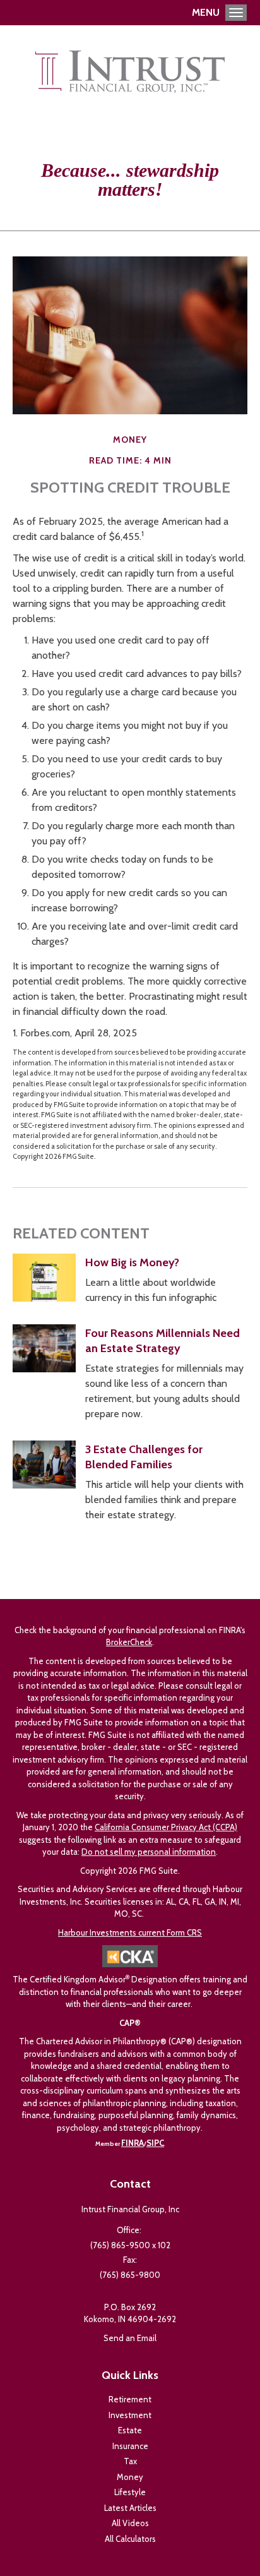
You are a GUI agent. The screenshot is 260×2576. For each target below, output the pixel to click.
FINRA (133, 2143)
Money (130, 2477)
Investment (130, 2415)
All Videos (130, 2523)
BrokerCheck (129, 1642)
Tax (130, 2461)
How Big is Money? (132, 1262)
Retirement (130, 2399)
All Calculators (130, 2539)
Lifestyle (130, 2492)
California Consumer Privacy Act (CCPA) (166, 1827)
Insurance (130, 2446)
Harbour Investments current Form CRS (130, 1932)
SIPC (155, 2143)
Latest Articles (130, 2508)
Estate (130, 2430)
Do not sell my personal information (149, 1852)
